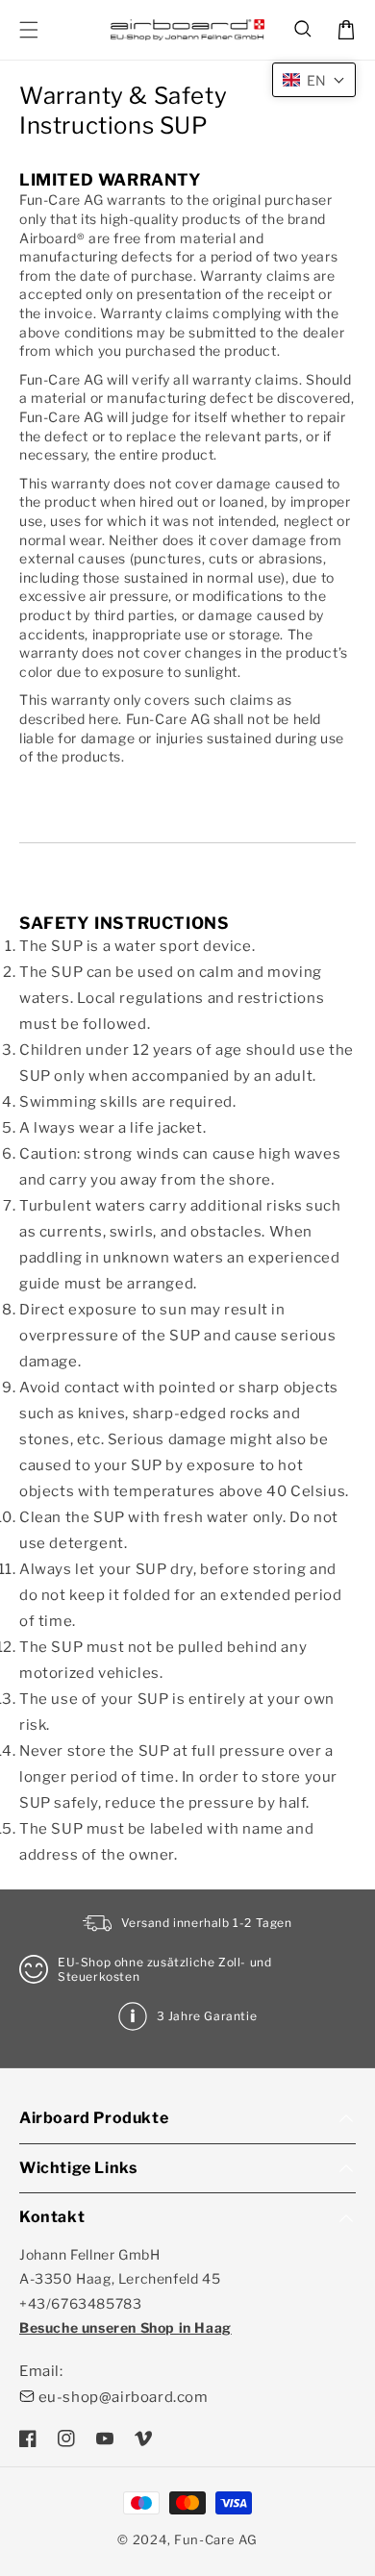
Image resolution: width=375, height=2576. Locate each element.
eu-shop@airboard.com (124, 2397)
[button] (304, 30)
